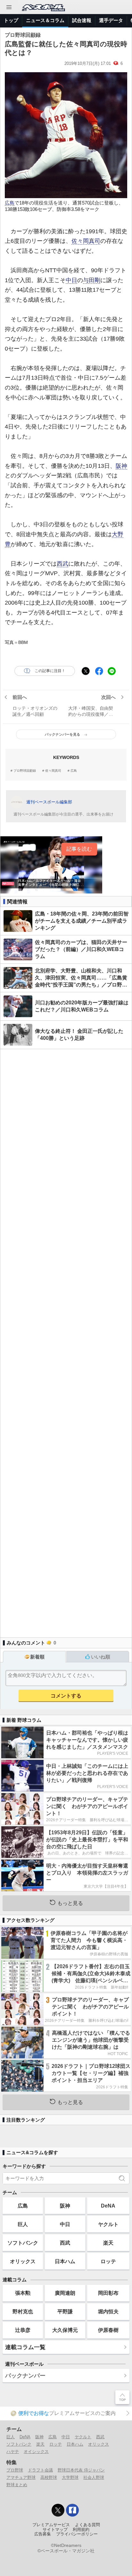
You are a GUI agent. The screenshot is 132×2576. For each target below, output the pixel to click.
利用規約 (81, 2530)
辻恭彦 (23, 2330)
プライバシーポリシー (77, 2534)
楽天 (108, 2243)
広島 (10, 203)
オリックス (23, 2261)
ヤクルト (108, 2224)
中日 (71, 280)
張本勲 (23, 2293)
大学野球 (70, 2477)
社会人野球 (94, 2477)
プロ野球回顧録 (25, 771)
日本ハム (65, 2261)
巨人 (23, 2224)
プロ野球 (15, 2470)
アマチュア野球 (21, 2477)
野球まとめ (17, 2485)
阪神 (121, 466)
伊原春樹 (108, 2330)
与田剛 (92, 280)
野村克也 (23, 2311)
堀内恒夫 (108, 2311)
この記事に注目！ (50, 671)
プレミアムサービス (51, 2525)
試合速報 (82, 20)
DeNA (108, 2206)
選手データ (111, 20)
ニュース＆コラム (45, 20)
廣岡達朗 (65, 2293)
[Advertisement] (66, 1340)
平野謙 (65, 2311)
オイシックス (36, 2452)
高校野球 (49, 2477)
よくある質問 (87, 2525)
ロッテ (108, 2261)
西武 (62, 564)
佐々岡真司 (86, 241)
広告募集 (43, 2534)
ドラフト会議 (40, 2470)
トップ (11, 20)
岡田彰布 (108, 2293)
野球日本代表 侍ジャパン (81, 2470)
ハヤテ (13, 2452)
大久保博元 (65, 2330)
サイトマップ (55, 2530)
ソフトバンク (23, 2243)
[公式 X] (58, 2510)
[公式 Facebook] (72, 2510)
